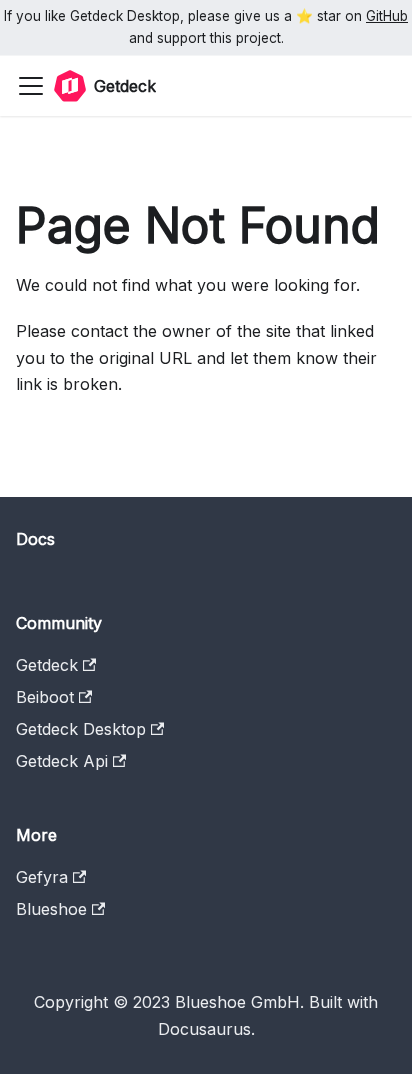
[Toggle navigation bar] (31, 86)
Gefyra (42, 877)
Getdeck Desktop (81, 729)
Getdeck (47, 665)
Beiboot (45, 697)
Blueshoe (51, 909)
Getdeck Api (62, 761)
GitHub (387, 16)
